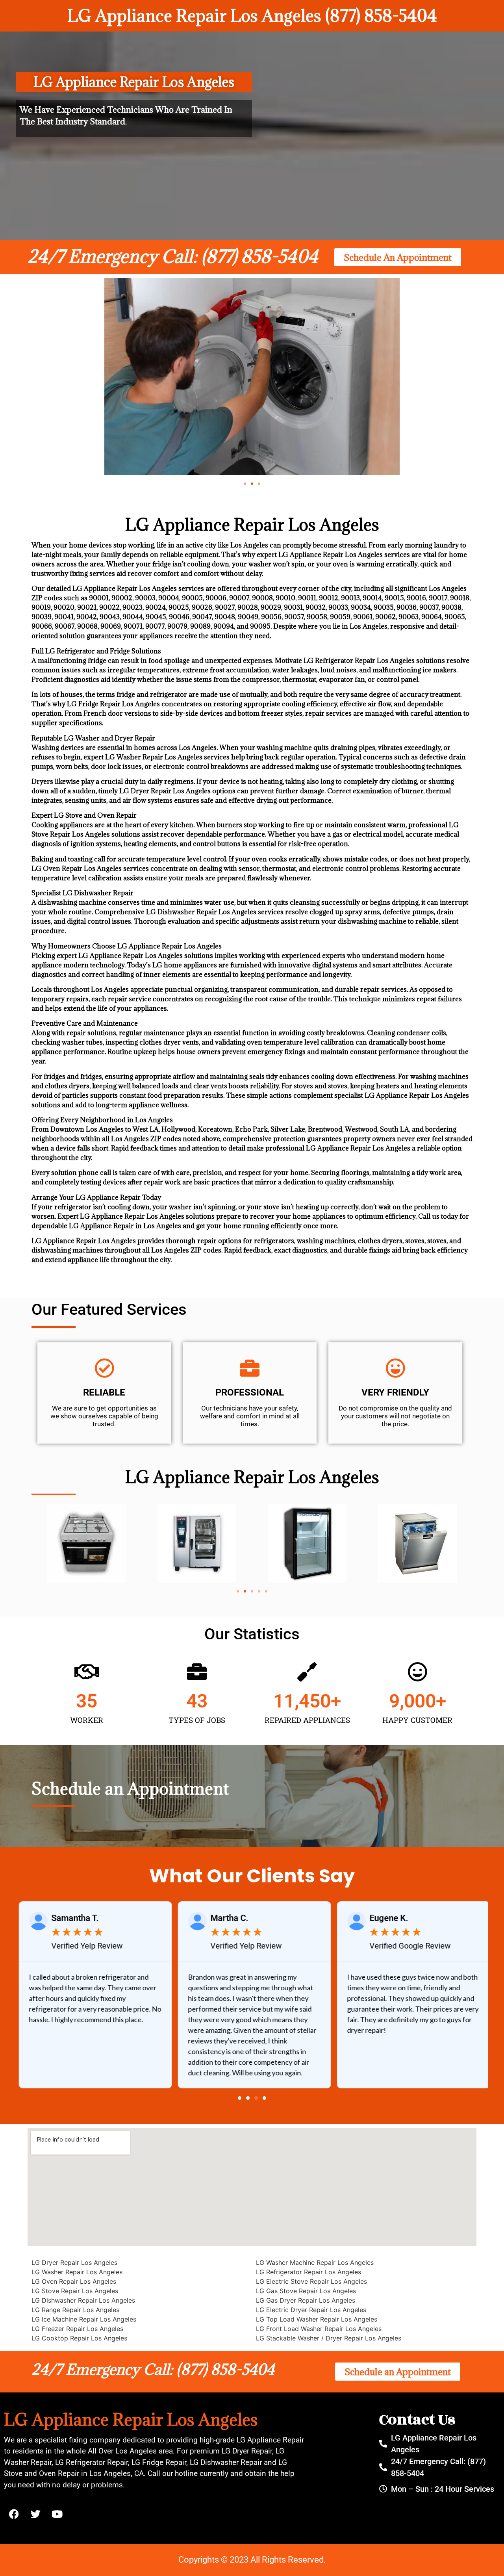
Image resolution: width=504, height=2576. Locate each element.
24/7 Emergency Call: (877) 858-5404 (173, 256)
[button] (245, 484)
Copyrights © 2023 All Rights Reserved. (252, 2560)
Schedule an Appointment (130, 1788)
